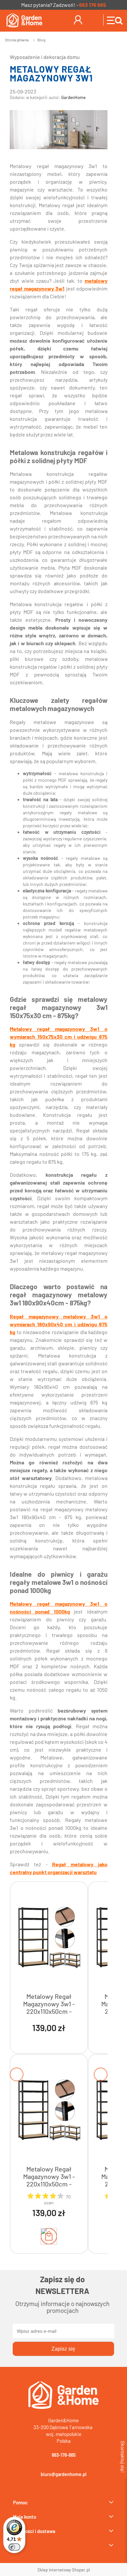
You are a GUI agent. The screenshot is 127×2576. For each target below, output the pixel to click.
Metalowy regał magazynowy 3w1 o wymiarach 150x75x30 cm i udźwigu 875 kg (59, 1037)
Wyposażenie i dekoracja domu (45, 57)
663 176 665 (93, 5)
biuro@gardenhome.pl (63, 2474)
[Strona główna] (23, 20)
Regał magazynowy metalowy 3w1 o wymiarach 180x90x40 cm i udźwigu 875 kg (59, 1324)
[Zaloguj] (78, 19)
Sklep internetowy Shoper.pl (64, 2570)
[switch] (14, 2547)
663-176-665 (64, 2455)
